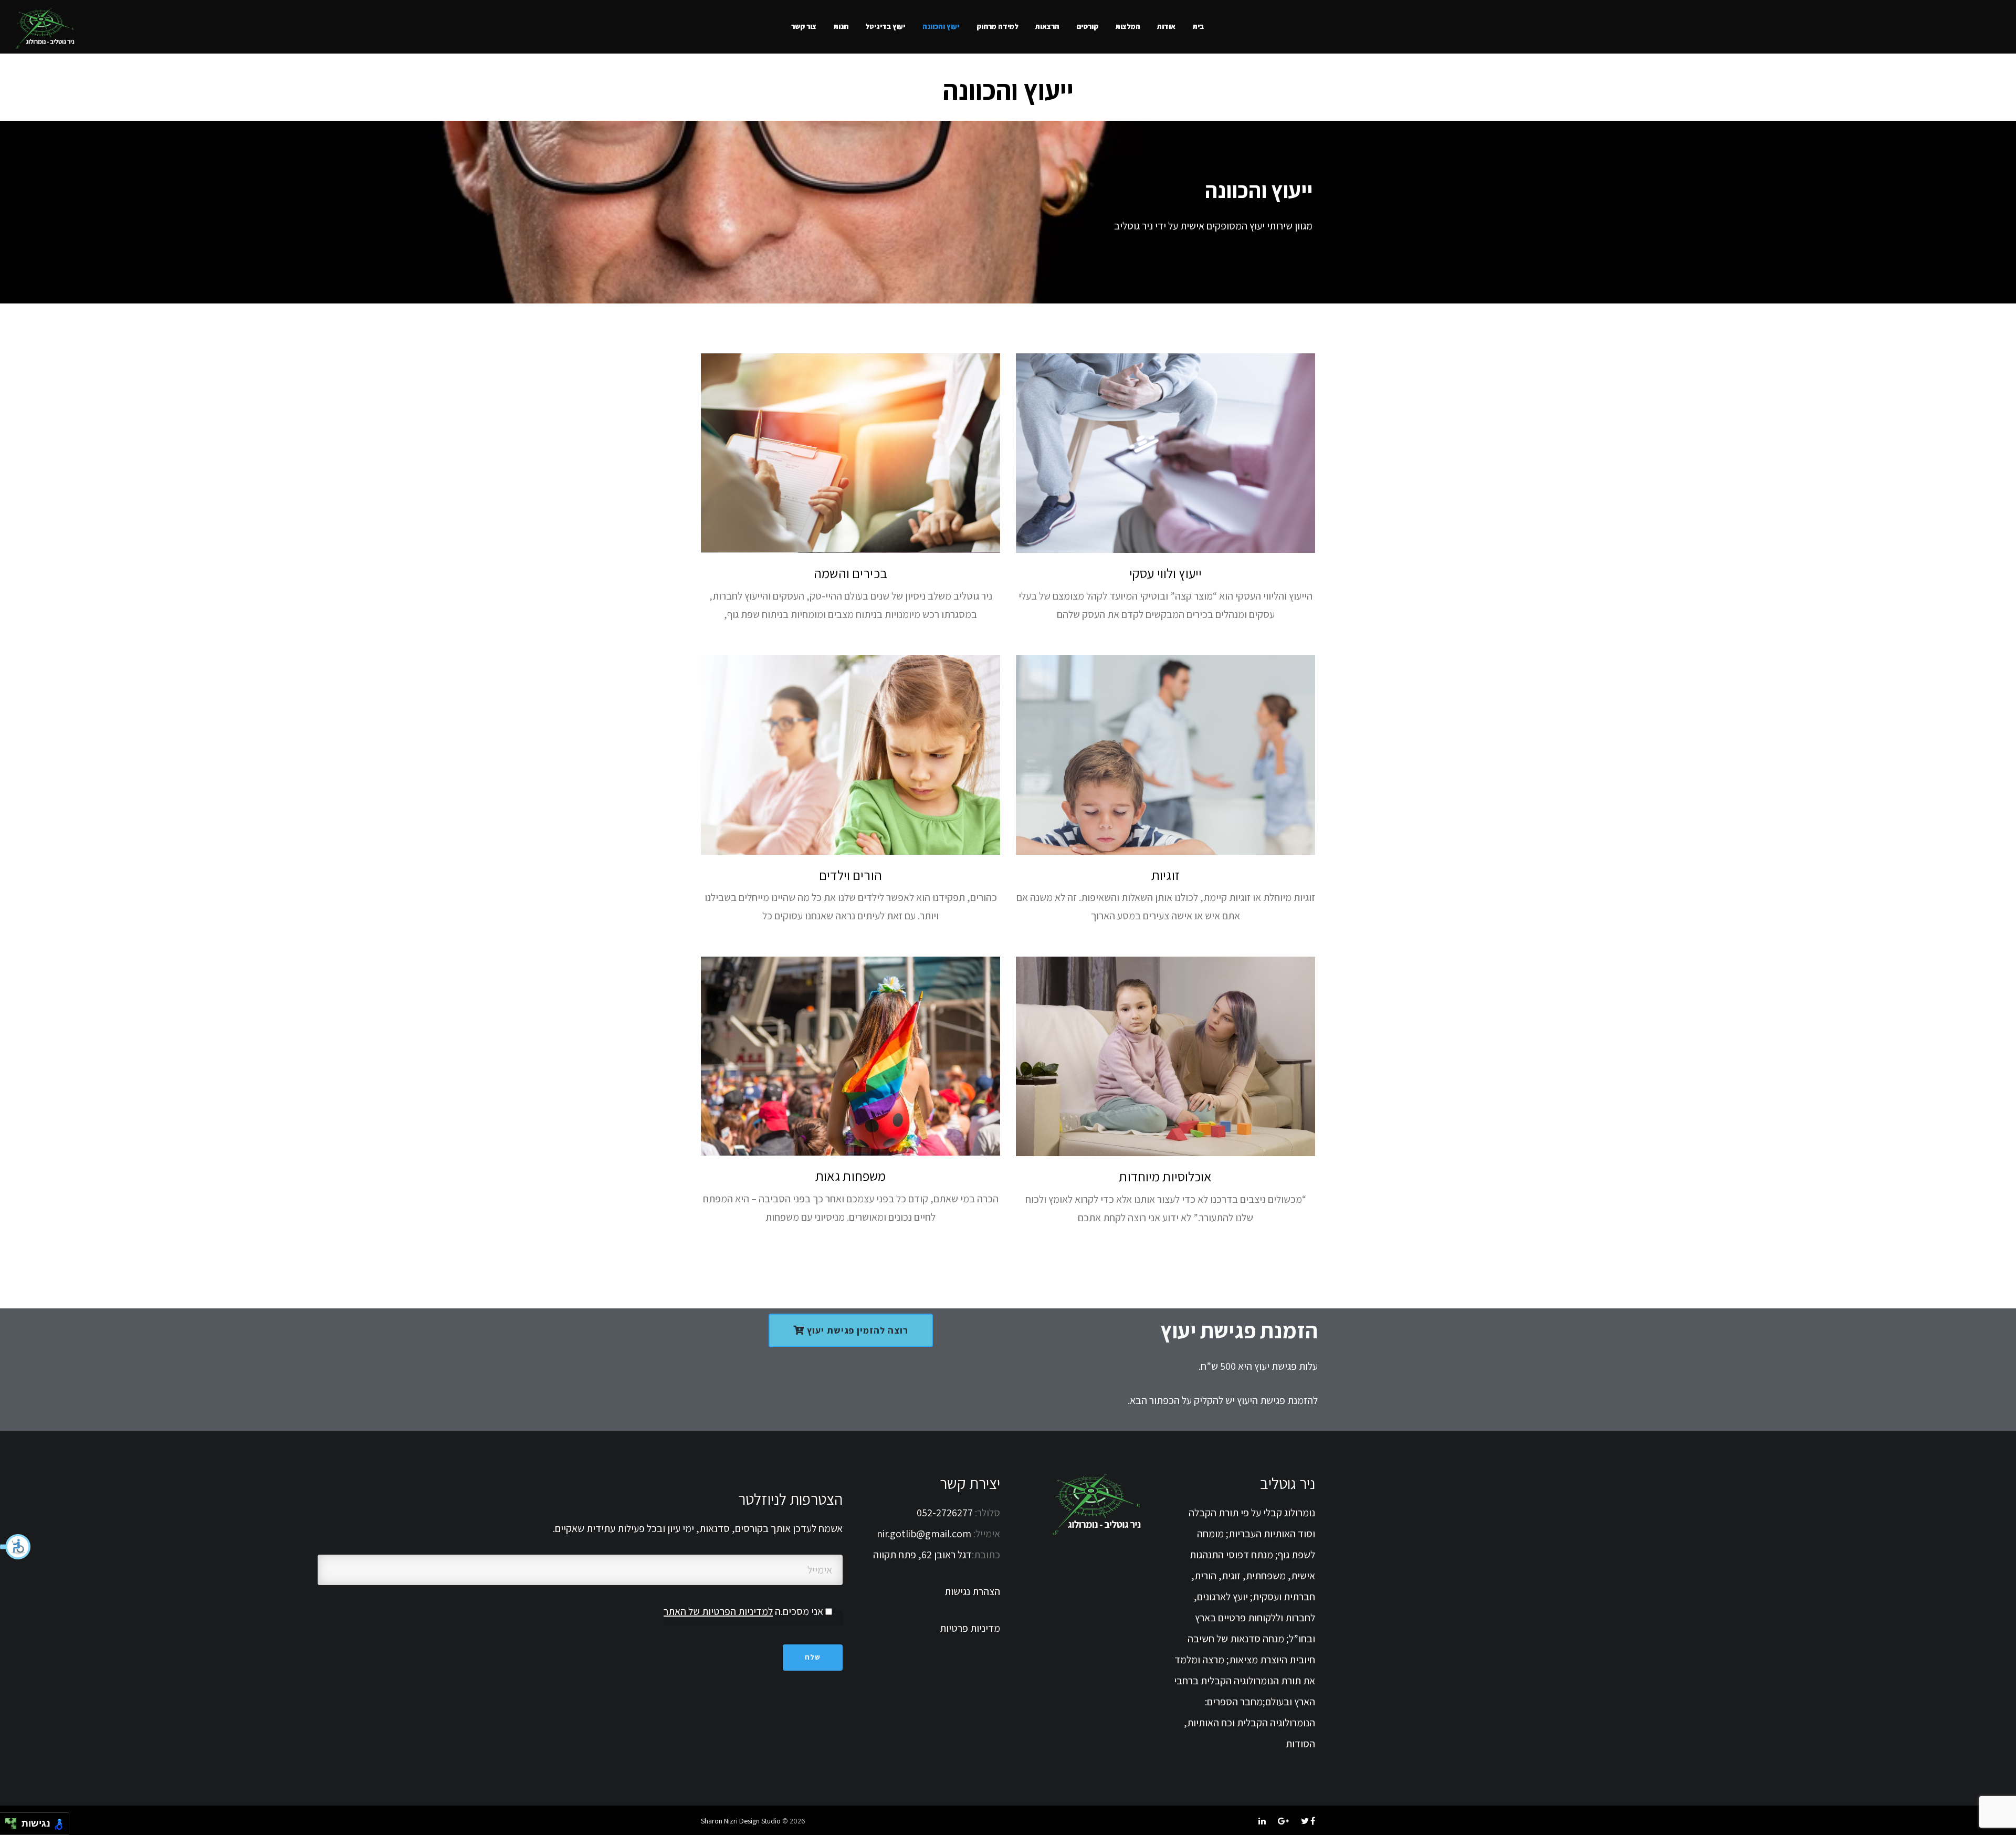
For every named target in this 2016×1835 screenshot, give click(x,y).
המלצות (1128, 26)
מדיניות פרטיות (970, 1628)
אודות (1166, 26)
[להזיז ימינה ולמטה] (14, 1827)
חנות (841, 26)
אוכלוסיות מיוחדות (1165, 1176)
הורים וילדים (850, 875)
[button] (16, 1547)
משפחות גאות (850, 1176)
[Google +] (1283, 1821)
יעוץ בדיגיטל (885, 26)
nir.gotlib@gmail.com (924, 1534)
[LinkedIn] (1262, 1821)
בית (1198, 26)
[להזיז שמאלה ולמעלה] (8, 1821)
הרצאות (1047, 26)
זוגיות (1165, 875)
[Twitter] (1305, 1821)
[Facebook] (1313, 1821)
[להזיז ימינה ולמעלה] (14, 1821)
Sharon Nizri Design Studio (741, 1821)
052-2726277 (946, 1513)
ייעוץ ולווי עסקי (1165, 573)
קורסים (1088, 26)
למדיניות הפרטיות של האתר (718, 1611)
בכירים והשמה (850, 573)
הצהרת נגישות (972, 1591)
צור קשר (804, 26)
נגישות (33, 1823)
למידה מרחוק (997, 26)
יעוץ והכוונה (941, 26)
